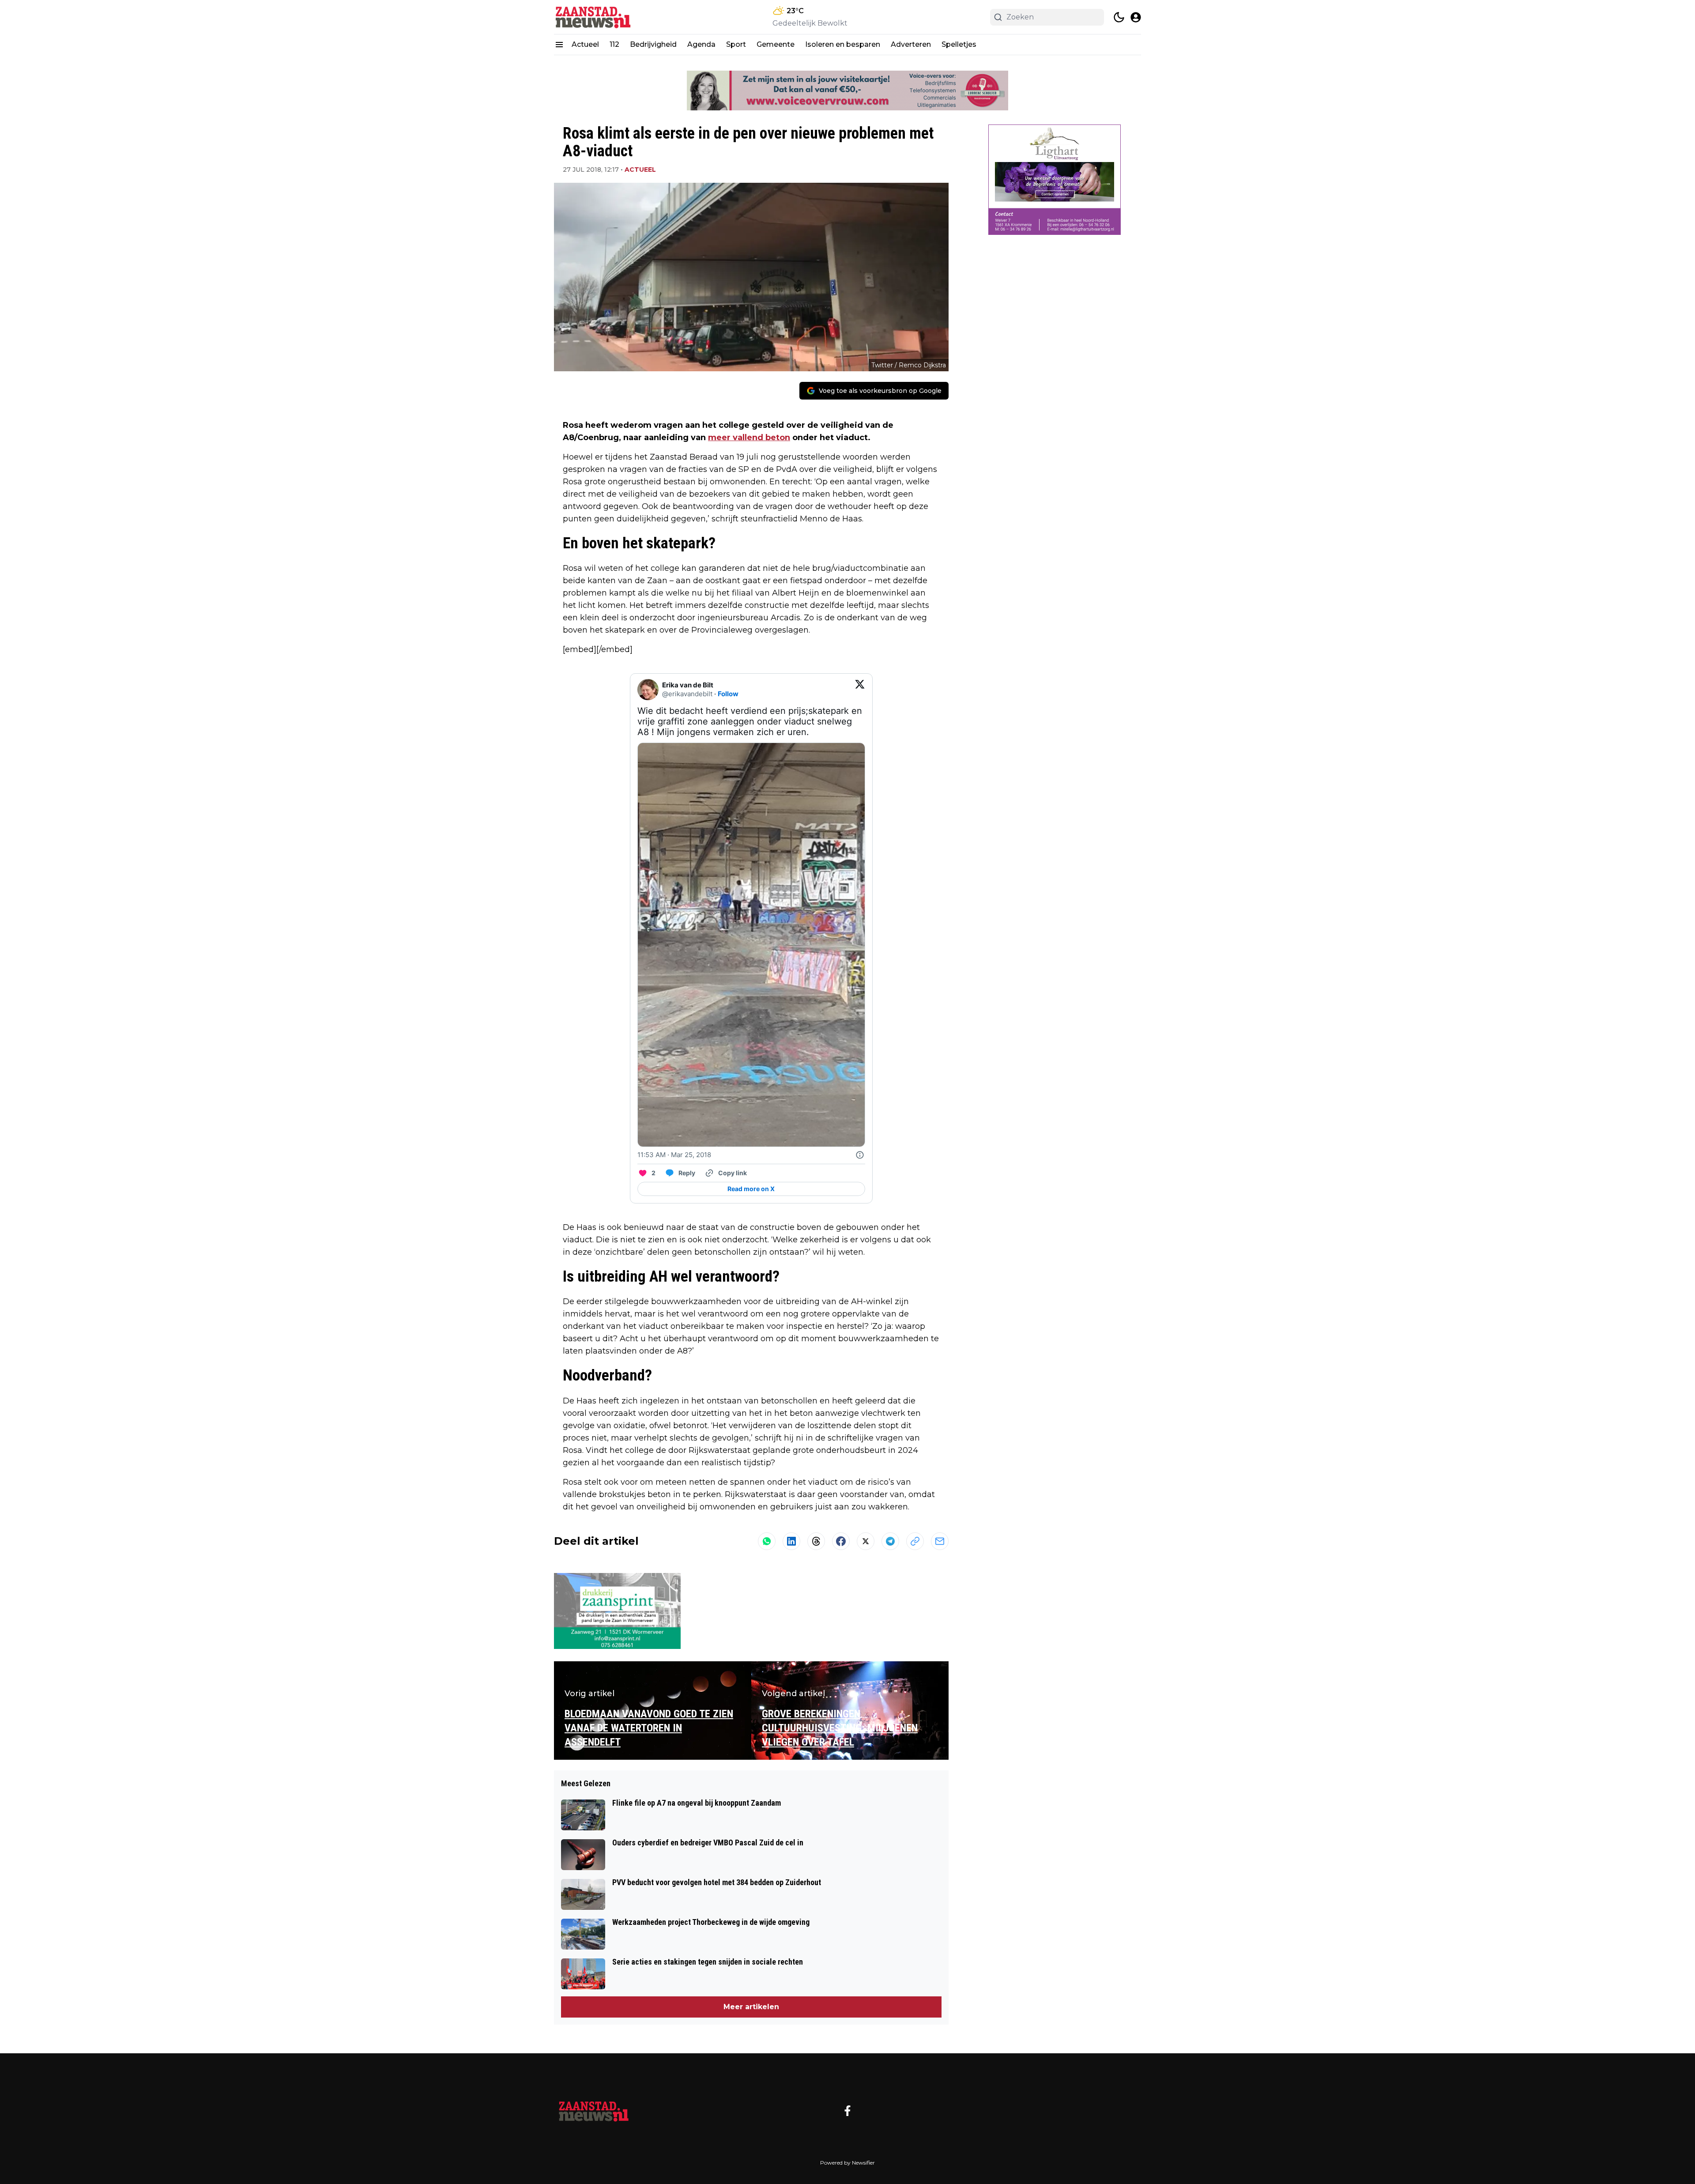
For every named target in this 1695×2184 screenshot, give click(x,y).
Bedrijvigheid (653, 44)
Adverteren (911, 44)
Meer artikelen (751, 2007)
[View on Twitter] (860, 690)
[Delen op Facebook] (841, 1541)
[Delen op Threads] (816, 1541)
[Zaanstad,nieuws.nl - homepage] (594, 17)
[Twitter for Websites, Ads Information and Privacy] (860, 1155)
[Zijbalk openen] (559, 45)
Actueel (585, 44)
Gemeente (776, 44)
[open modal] (1136, 17)
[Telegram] (890, 1541)
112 (614, 44)
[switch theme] (1119, 17)
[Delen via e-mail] (940, 1541)
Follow (728, 694)
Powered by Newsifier (847, 2163)
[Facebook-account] (847, 2111)
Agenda (701, 44)
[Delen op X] (866, 1541)
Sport (736, 44)
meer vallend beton (749, 438)
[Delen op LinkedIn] (791, 1541)
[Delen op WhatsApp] (767, 1541)
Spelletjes (959, 44)
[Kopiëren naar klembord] (915, 1541)
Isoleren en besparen (843, 44)
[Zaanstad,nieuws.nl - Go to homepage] (594, 2111)
